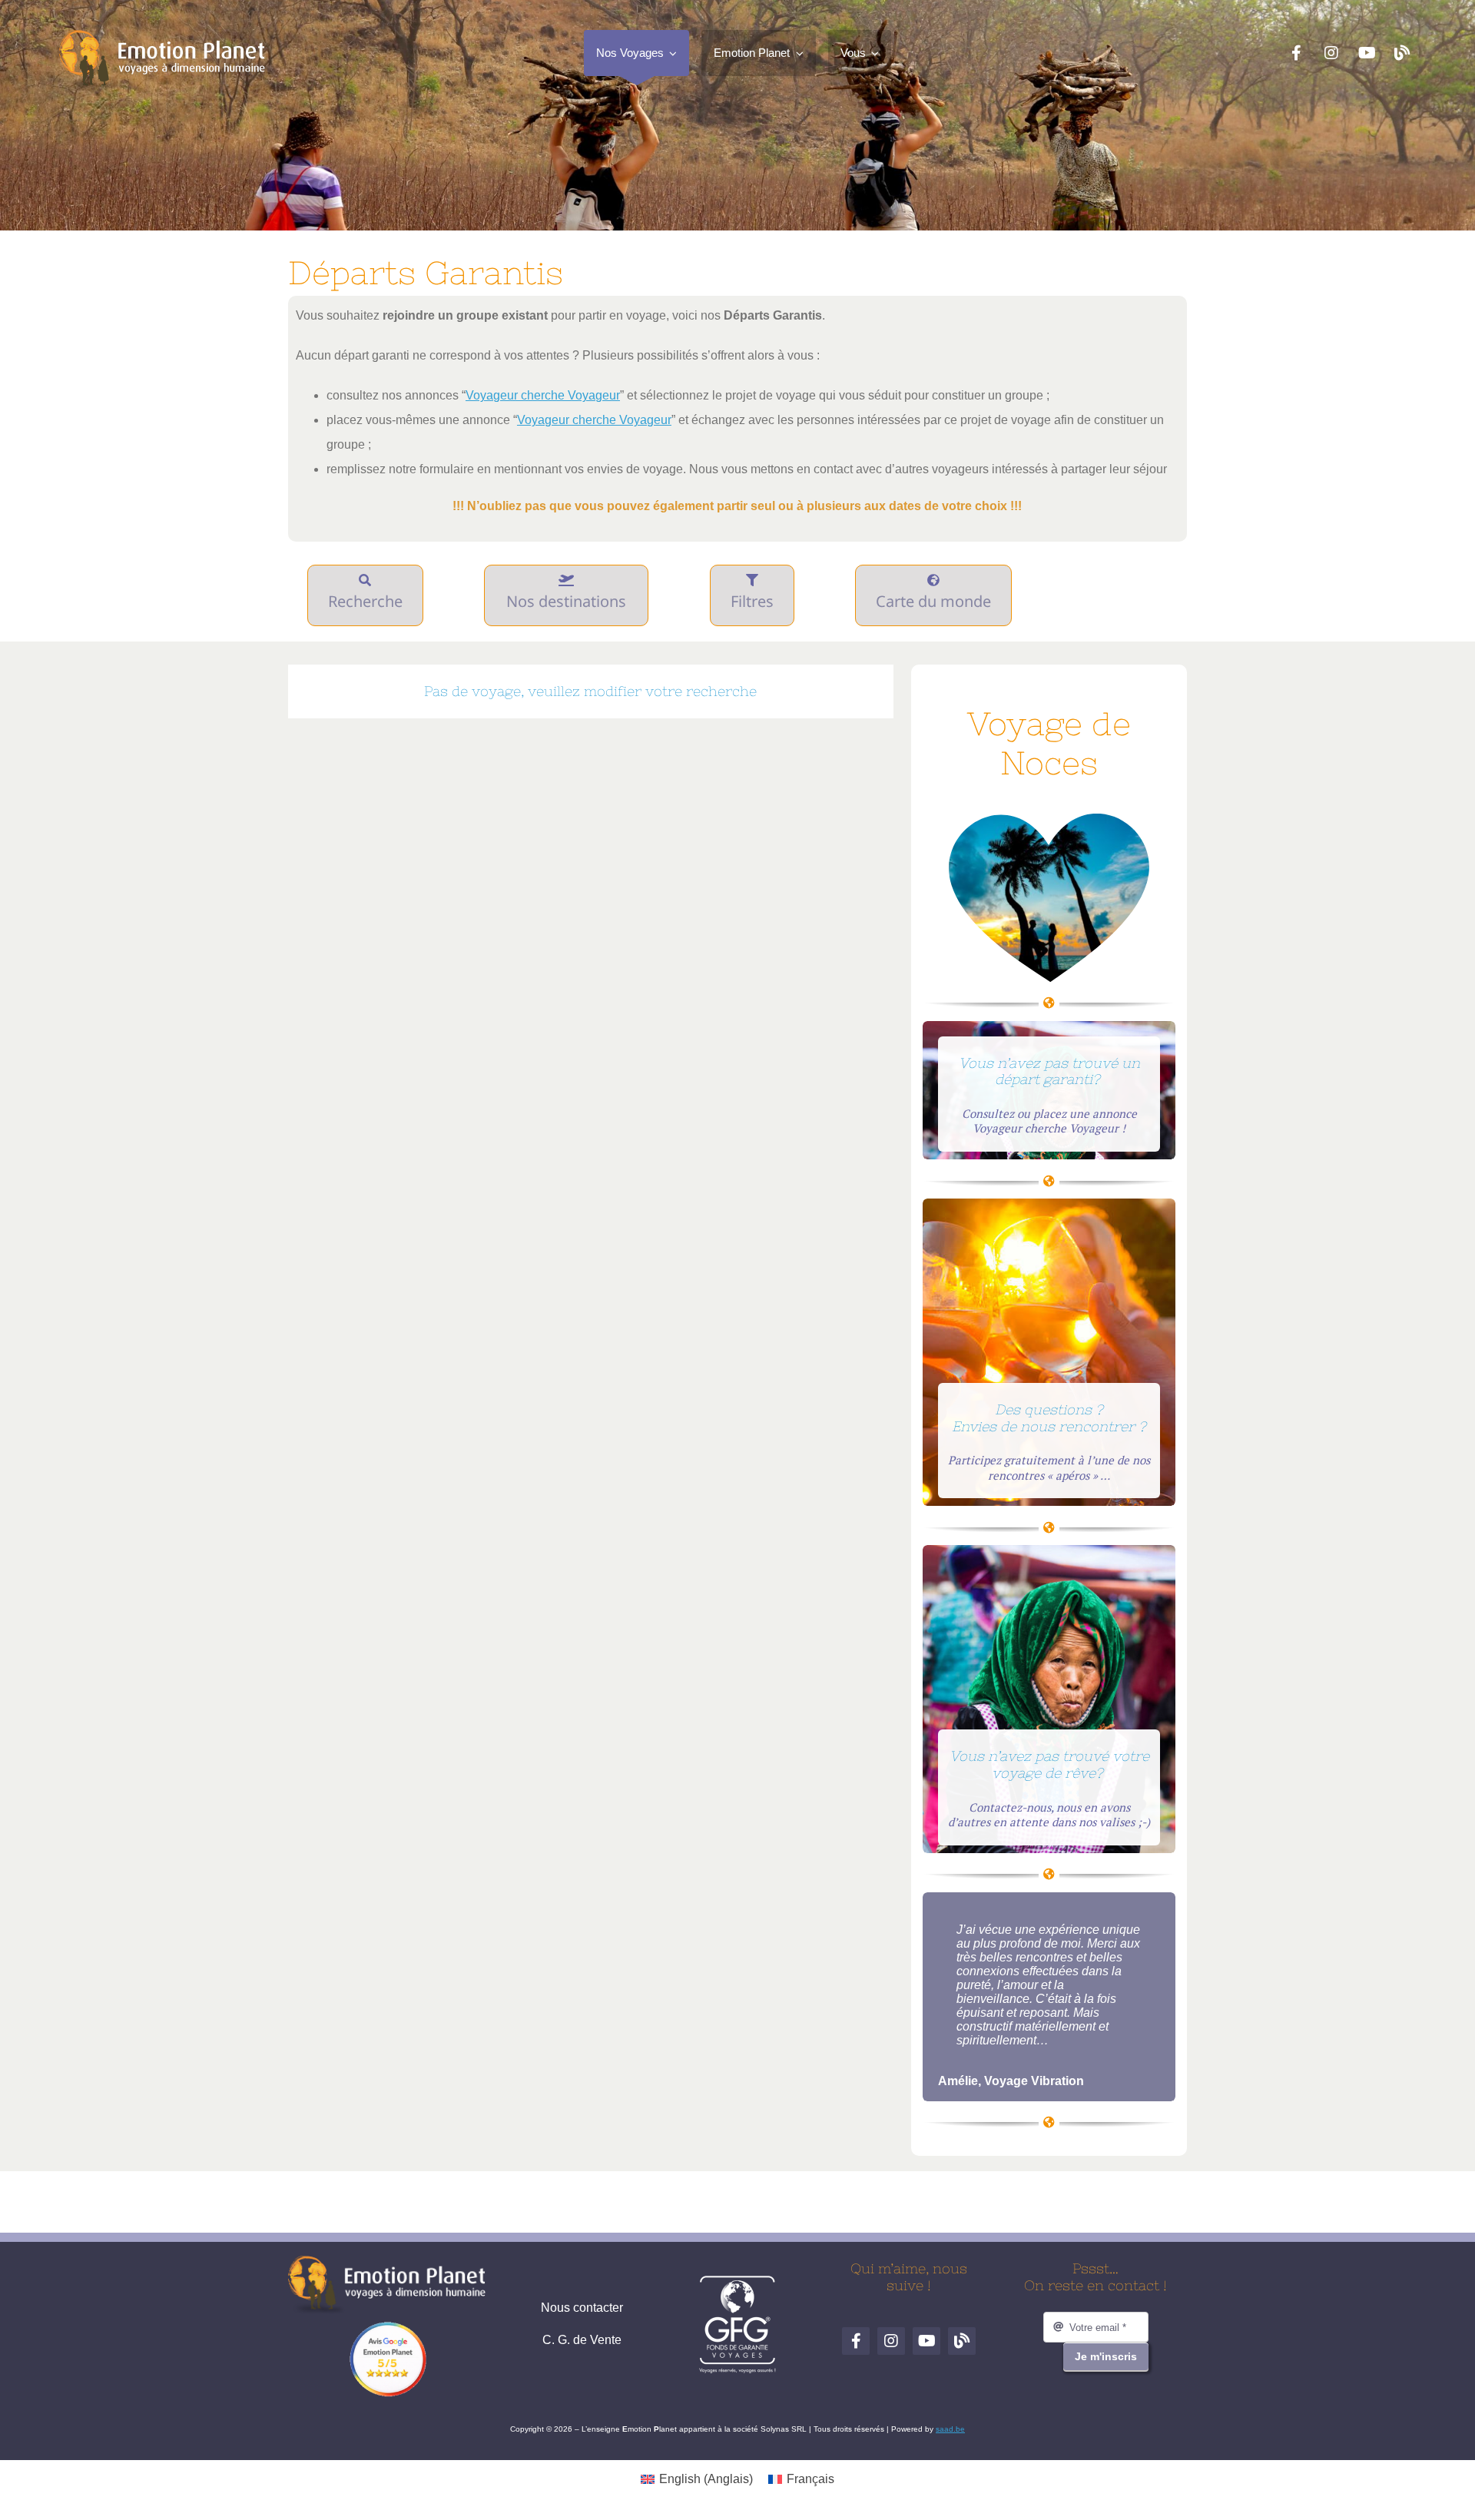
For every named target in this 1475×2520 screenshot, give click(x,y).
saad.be (950, 2429)
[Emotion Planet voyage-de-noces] (1049, 819)
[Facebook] (1296, 53)
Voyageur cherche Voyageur (543, 395)
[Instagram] (1331, 53)
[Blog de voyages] (1402, 53)
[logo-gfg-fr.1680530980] (737, 2281)
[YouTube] (1367, 53)
